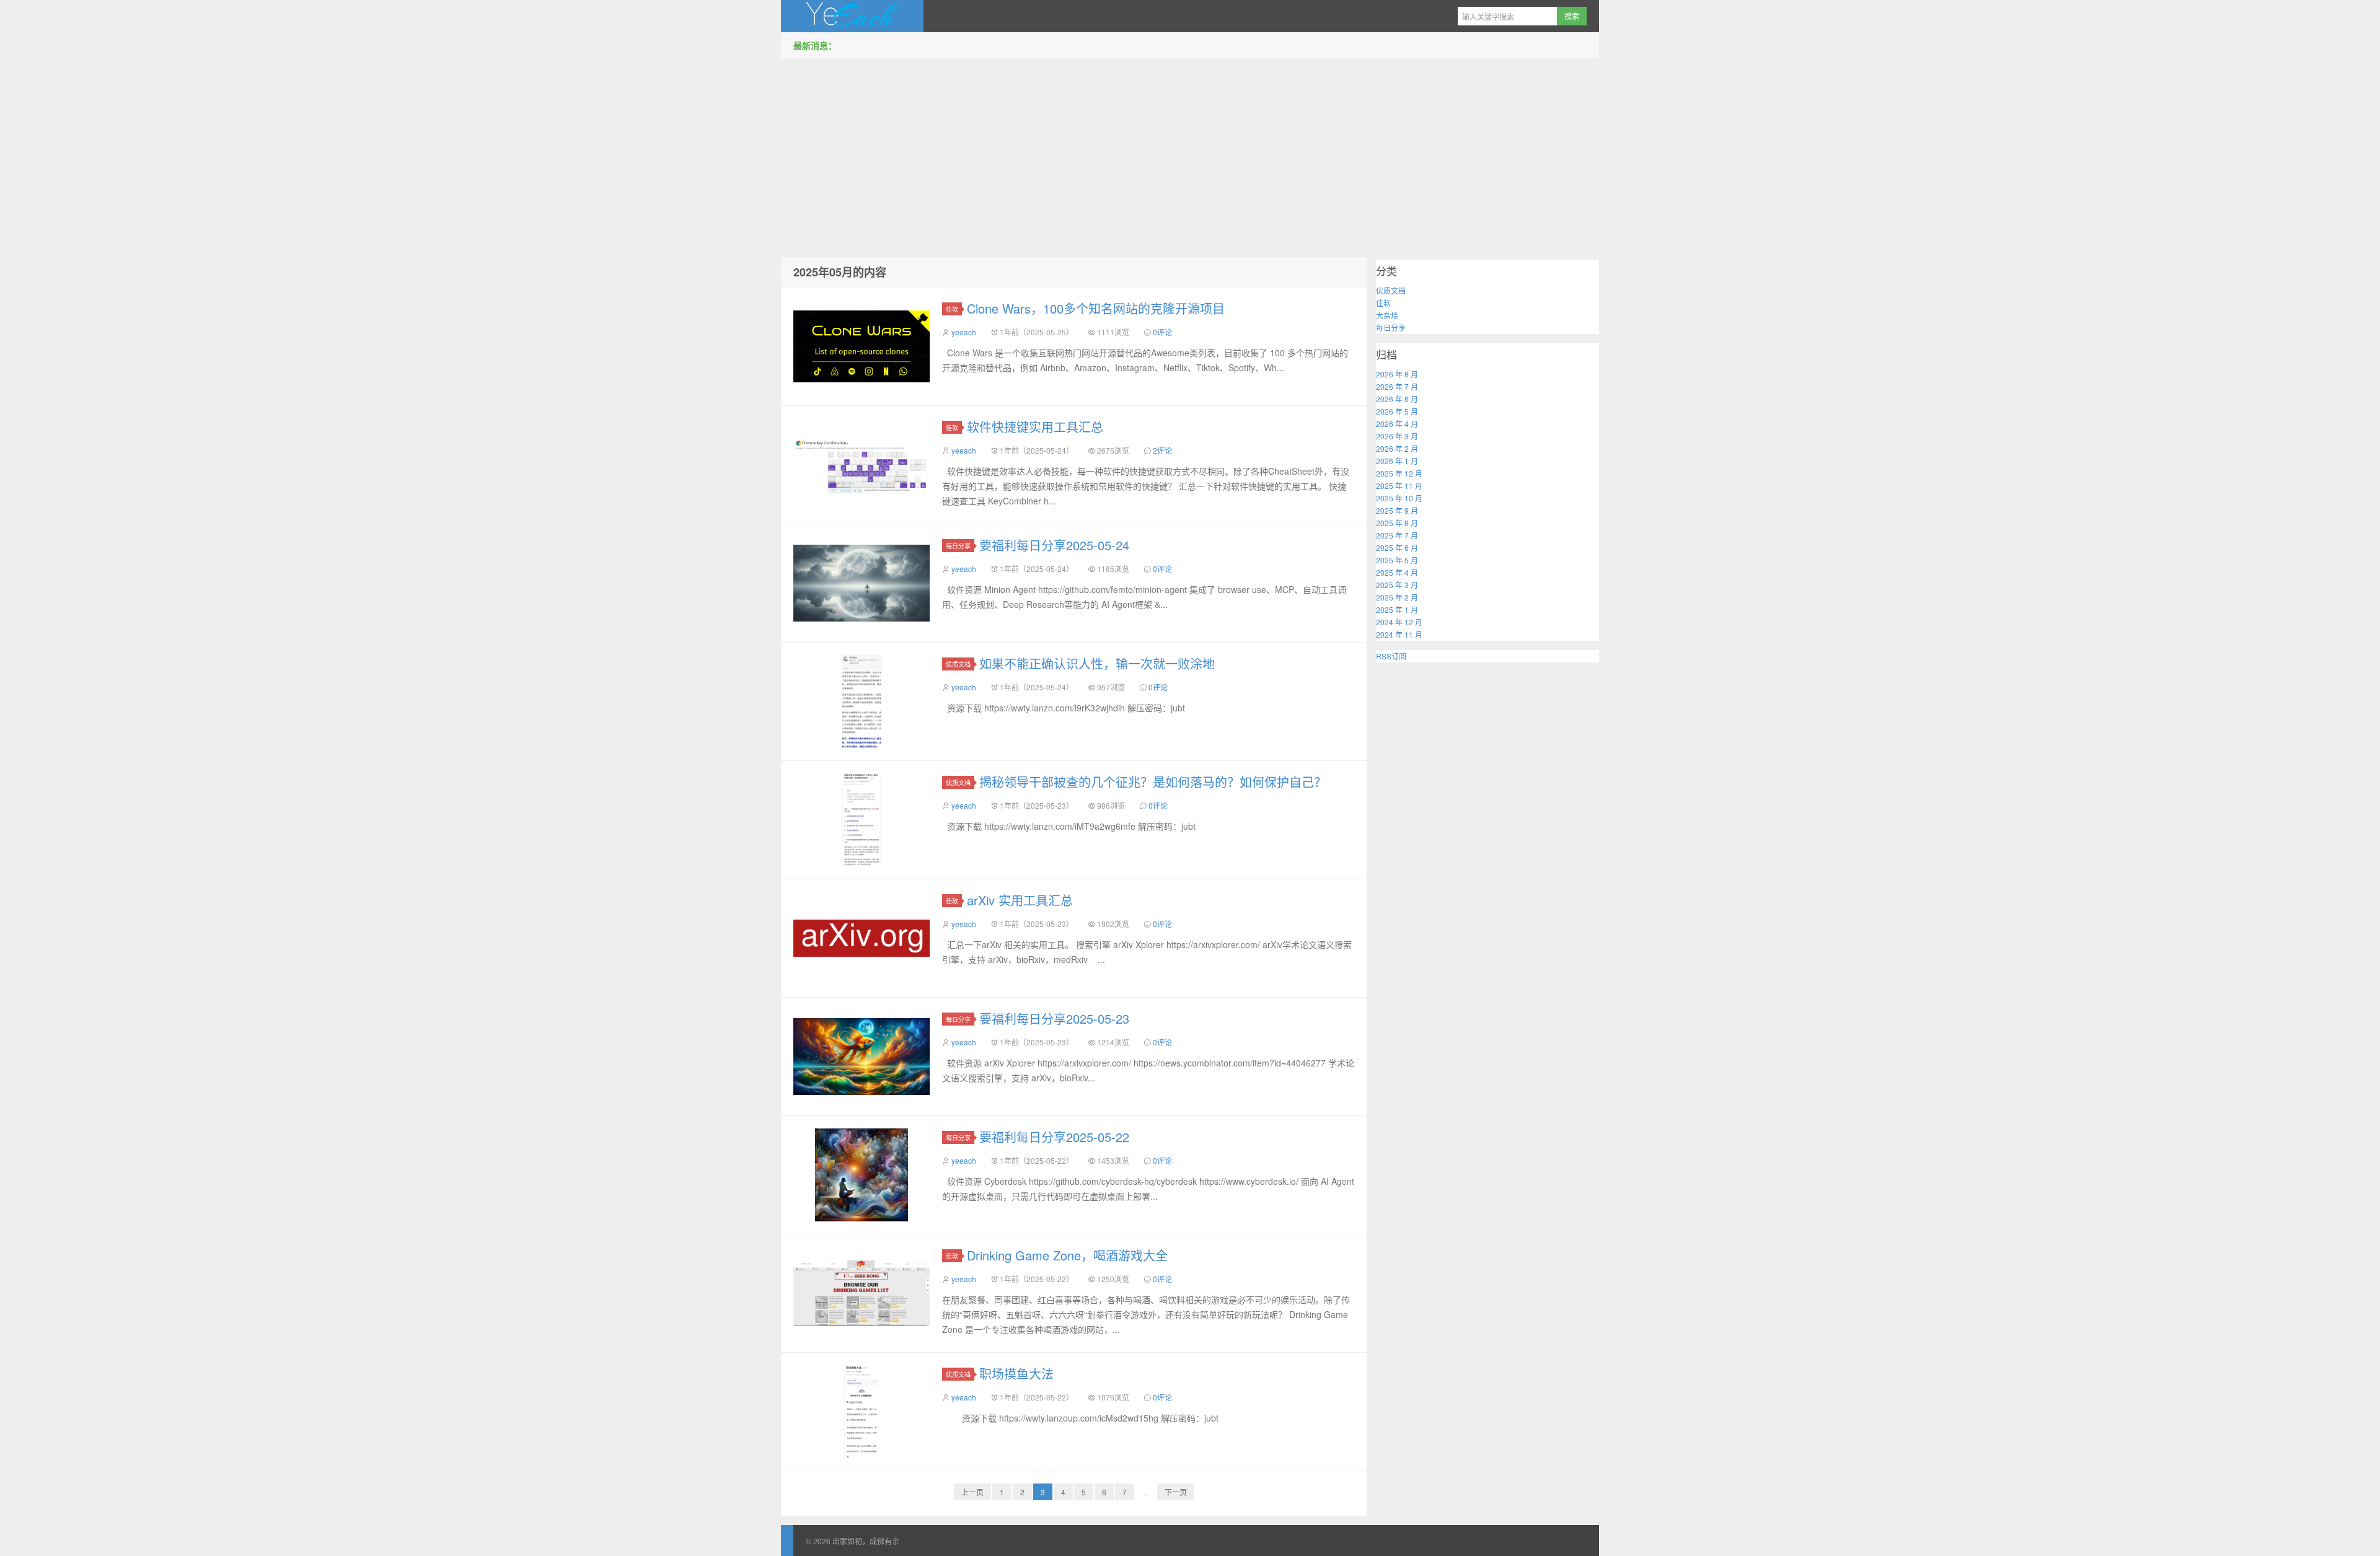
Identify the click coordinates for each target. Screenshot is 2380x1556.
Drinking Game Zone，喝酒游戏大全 (1067, 1255)
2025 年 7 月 (1397, 535)
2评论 (1162, 450)
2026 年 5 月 (1397, 411)
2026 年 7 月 (1397, 386)
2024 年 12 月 (1399, 622)
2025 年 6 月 (1397, 547)
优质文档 (958, 664)
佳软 (952, 309)
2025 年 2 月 (1397, 597)
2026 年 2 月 (1397, 448)
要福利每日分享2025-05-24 (1054, 545)
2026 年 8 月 (1397, 374)
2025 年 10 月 (1399, 498)
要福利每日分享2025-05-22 (1054, 1137)
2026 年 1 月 (1397, 461)
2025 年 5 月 (1397, 560)
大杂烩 (1387, 315)
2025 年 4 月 (1397, 572)
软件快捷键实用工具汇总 (1035, 427)
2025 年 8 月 (1397, 523)
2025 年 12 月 (1399, 473)
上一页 (972, 1492)
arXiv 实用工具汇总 (1020, 900)
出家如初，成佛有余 (852, 16)
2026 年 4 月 (1397, 424)
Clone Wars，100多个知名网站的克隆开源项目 (1096, 308)
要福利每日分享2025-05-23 (1054, 1018)
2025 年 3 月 (1397, 585)
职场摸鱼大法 (1016, 1374)
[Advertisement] (1190, 154)
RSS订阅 (1391, 656)
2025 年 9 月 (1397, 510)
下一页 (1176, 1492)
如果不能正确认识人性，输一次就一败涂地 (1097, 663)
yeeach (964, 332)
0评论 (1162, 332)
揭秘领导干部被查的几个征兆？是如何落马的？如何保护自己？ (1153, 782)
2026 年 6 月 (1397, 399)
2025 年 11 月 (1399, 486)
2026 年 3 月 (1397, 436)
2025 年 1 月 (1397, 609)
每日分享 (958, 546)
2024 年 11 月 (1399, 634)
